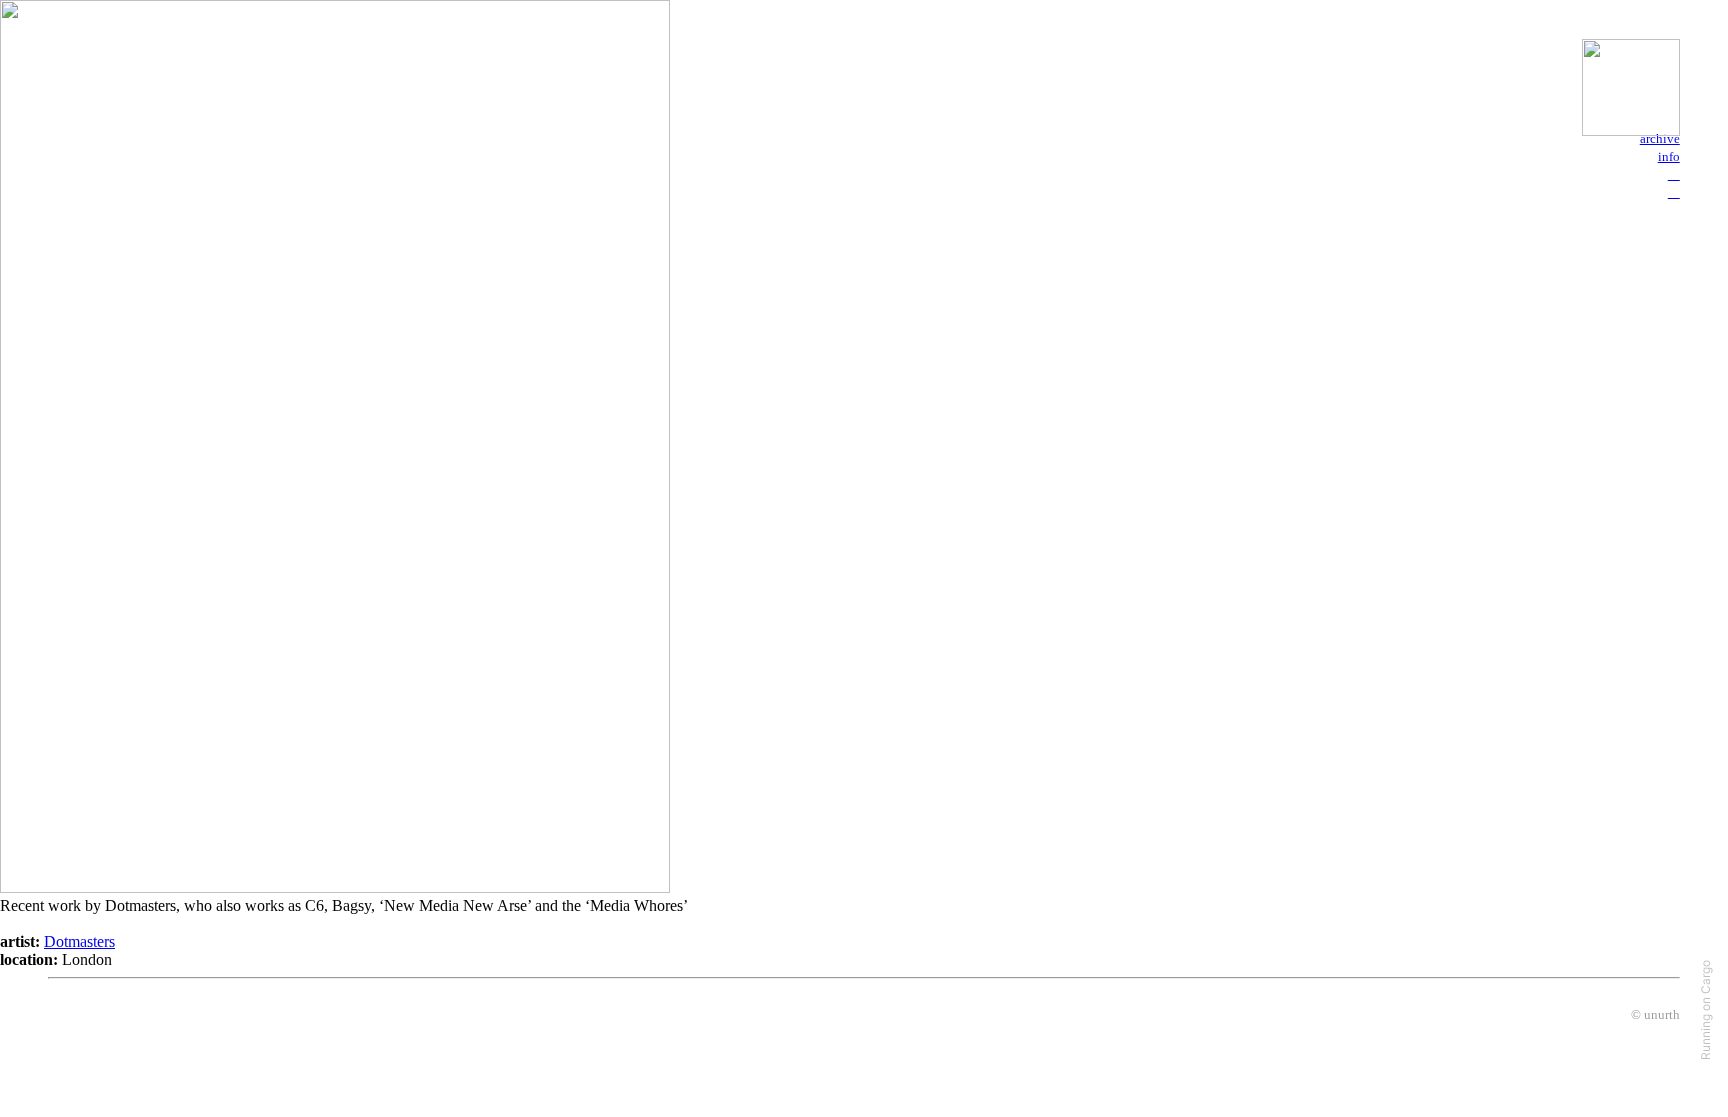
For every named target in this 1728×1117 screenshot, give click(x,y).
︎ (1674, 191)
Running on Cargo (1705, 1010)
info (1669, 156)
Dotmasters (79, 941)
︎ (1674, 173)
